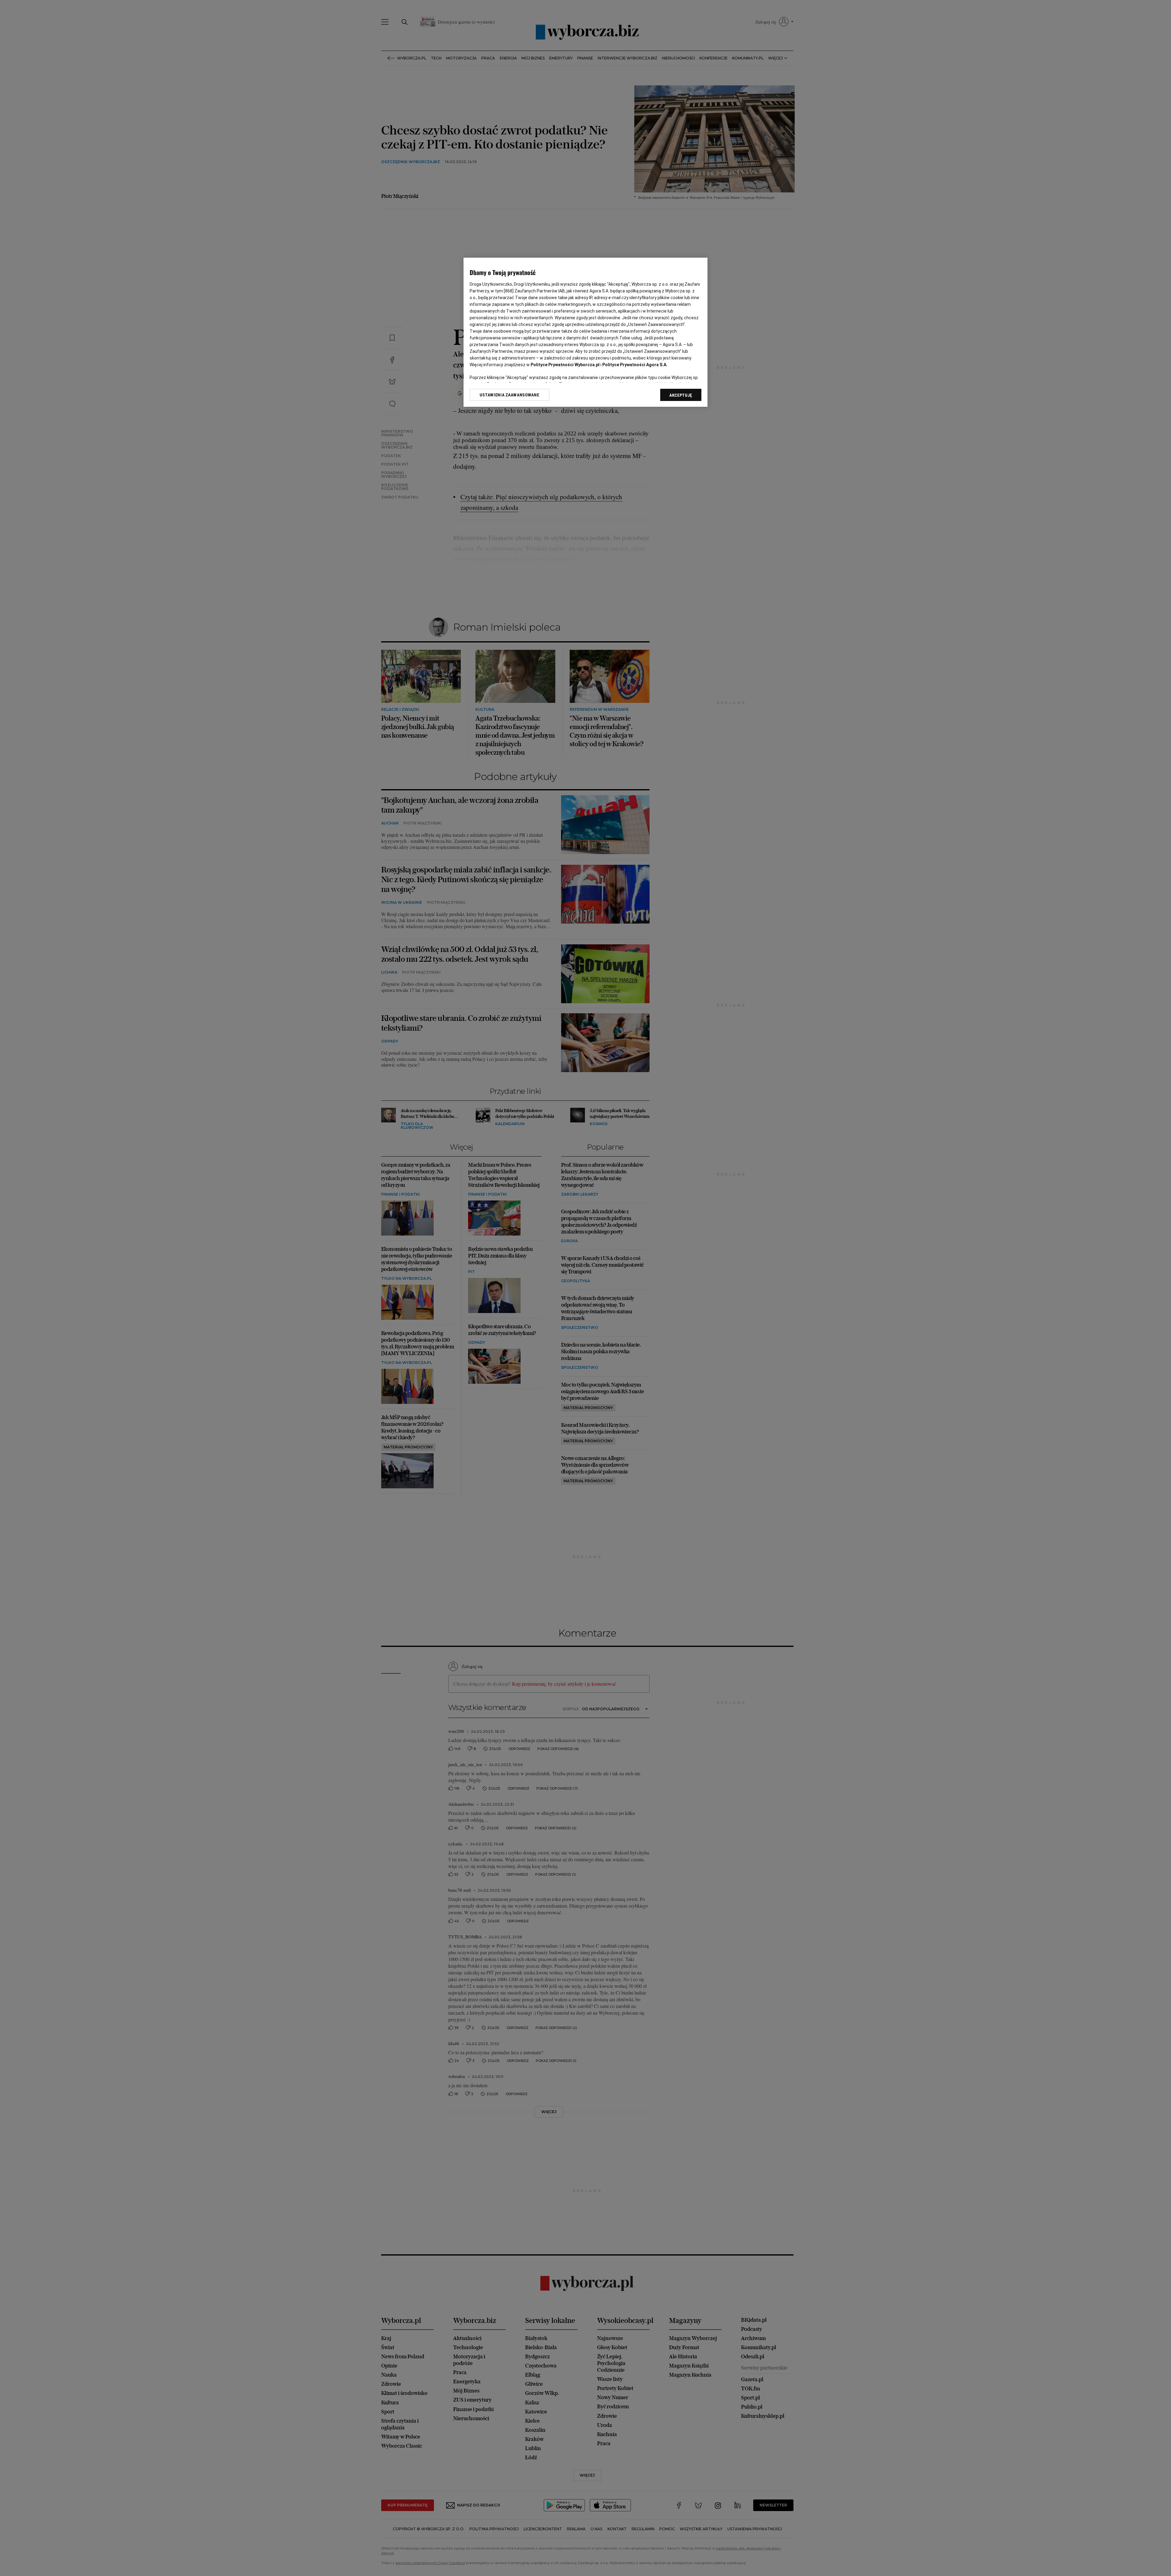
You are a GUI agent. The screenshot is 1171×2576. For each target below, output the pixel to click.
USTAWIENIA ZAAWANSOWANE (509, 395)
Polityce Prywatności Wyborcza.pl (565, 365)
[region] (585, 332)
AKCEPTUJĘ (681, 395)
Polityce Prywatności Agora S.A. (635, 365)
